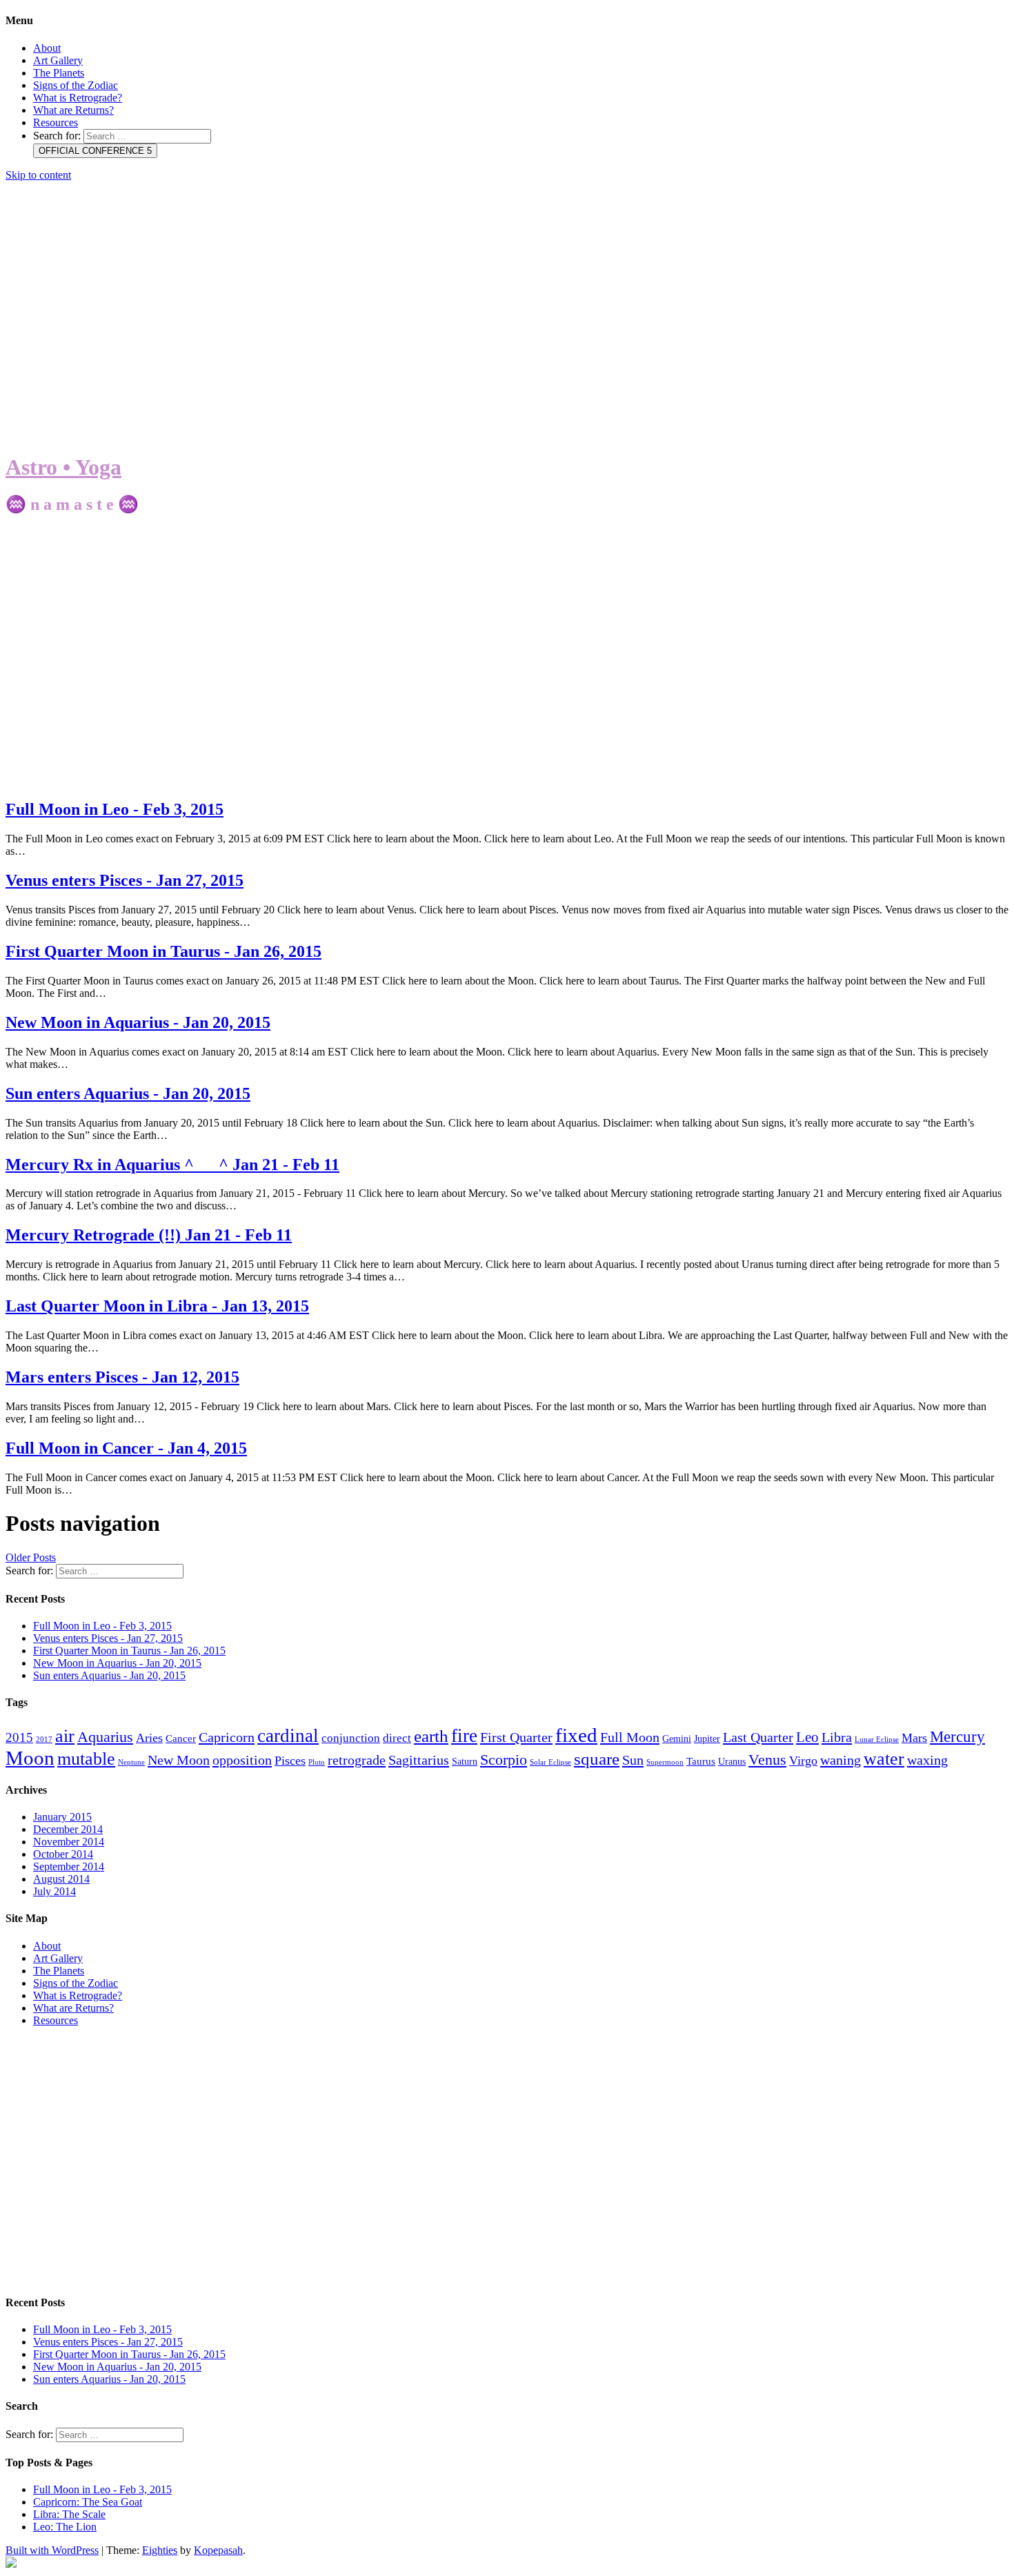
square (597, 1759)
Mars (914, 1738)
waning (841, 1760)
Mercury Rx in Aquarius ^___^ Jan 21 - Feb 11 (172, 1165)
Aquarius (105, 1737)
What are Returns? (73, 110)
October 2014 (63, 1854)
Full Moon (630, 1737)
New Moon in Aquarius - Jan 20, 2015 (138, 1022)
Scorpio (504, 1760)
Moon (30, 1758)
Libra (837, 1737)
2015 (19, 1737)
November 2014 (69, 1842)
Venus (767, 1760)
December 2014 (68, 1829)
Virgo (803, 1761)
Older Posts (31, 1557)
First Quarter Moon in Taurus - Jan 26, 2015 (163, 951)
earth (431, 1736)
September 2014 (69, 1866)
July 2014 (54, 1891)
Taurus (701, 1761)
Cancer (181, 1738)
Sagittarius (419, 1760)
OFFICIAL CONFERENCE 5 (95, 151)
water (884, 1759)
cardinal (288, 1736)
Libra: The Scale (69, 2514)
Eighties (160, 2550)
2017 (44, 1740)
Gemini (677, 1739)
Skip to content (38, 175)
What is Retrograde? (78, 98)
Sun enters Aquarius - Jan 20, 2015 (128, 1093)
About (47, 48)
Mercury (957, 1736)
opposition (242, 1760)
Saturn (465, 1762)
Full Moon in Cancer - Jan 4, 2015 (126, 1448)
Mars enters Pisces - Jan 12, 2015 (122, 1377)
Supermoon (665, 1762)
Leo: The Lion (65, 2527)
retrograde (357, 1760)
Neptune (131, 1762)
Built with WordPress (52, 2550)
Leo (807, 1737)
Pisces (290, 1761)
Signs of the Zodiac (76, 85)
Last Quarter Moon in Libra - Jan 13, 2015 (157, 1306)
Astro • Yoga (63, 467)
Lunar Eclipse (877, 1740)
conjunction (351, 1738)
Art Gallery (58, 60)
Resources (56, 122)
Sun (633, 1760)
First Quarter (516, 1737)
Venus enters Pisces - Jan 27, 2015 (125, 880)
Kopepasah (218, 2550)
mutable (86, 1758)
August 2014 (61, 1879)
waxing (927, 1760)
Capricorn (227, 1737)
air (65, 1736)
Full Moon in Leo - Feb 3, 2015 (115, 809)
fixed (576, 1735)
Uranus (732, 1762)
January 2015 (62, 1817)
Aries (149, 1738)
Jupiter (707, 1739)
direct (397, 1738)
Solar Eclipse (550, 1762)
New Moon (179, 1760)
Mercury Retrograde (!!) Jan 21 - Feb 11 (149, 1235)
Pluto (317, 1762)
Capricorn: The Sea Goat (88, 2502)
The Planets (59, 73)
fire (464, 1736)
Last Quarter (758, 1737)
